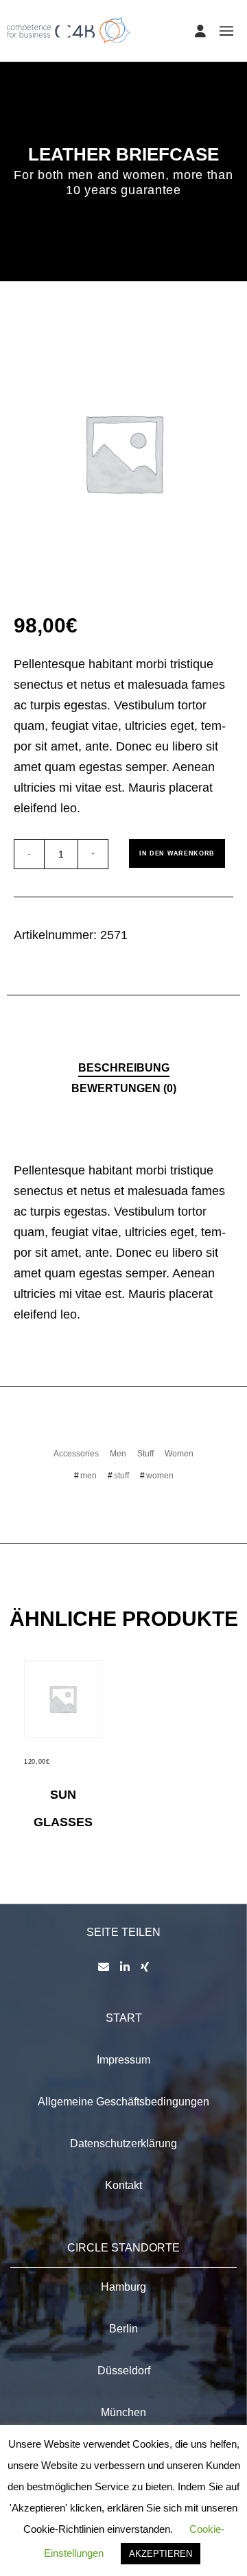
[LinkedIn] (125, 1967)
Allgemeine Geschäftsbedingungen (123, 2102)
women (160, 1476)
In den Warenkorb (177, 853)
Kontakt (123, 2185)
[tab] (124, 1067)
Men (118, 1454)
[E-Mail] (104, 1967)
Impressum (123, 2060)
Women (179, 1454)
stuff (121, 1476)
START (124, 2018)
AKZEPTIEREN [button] (161, 2554)
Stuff (145, 1454)
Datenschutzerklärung (123, 2143)
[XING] (145, 1967)
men (89, 1476)
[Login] (200, 31)
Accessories (76, 1454)
